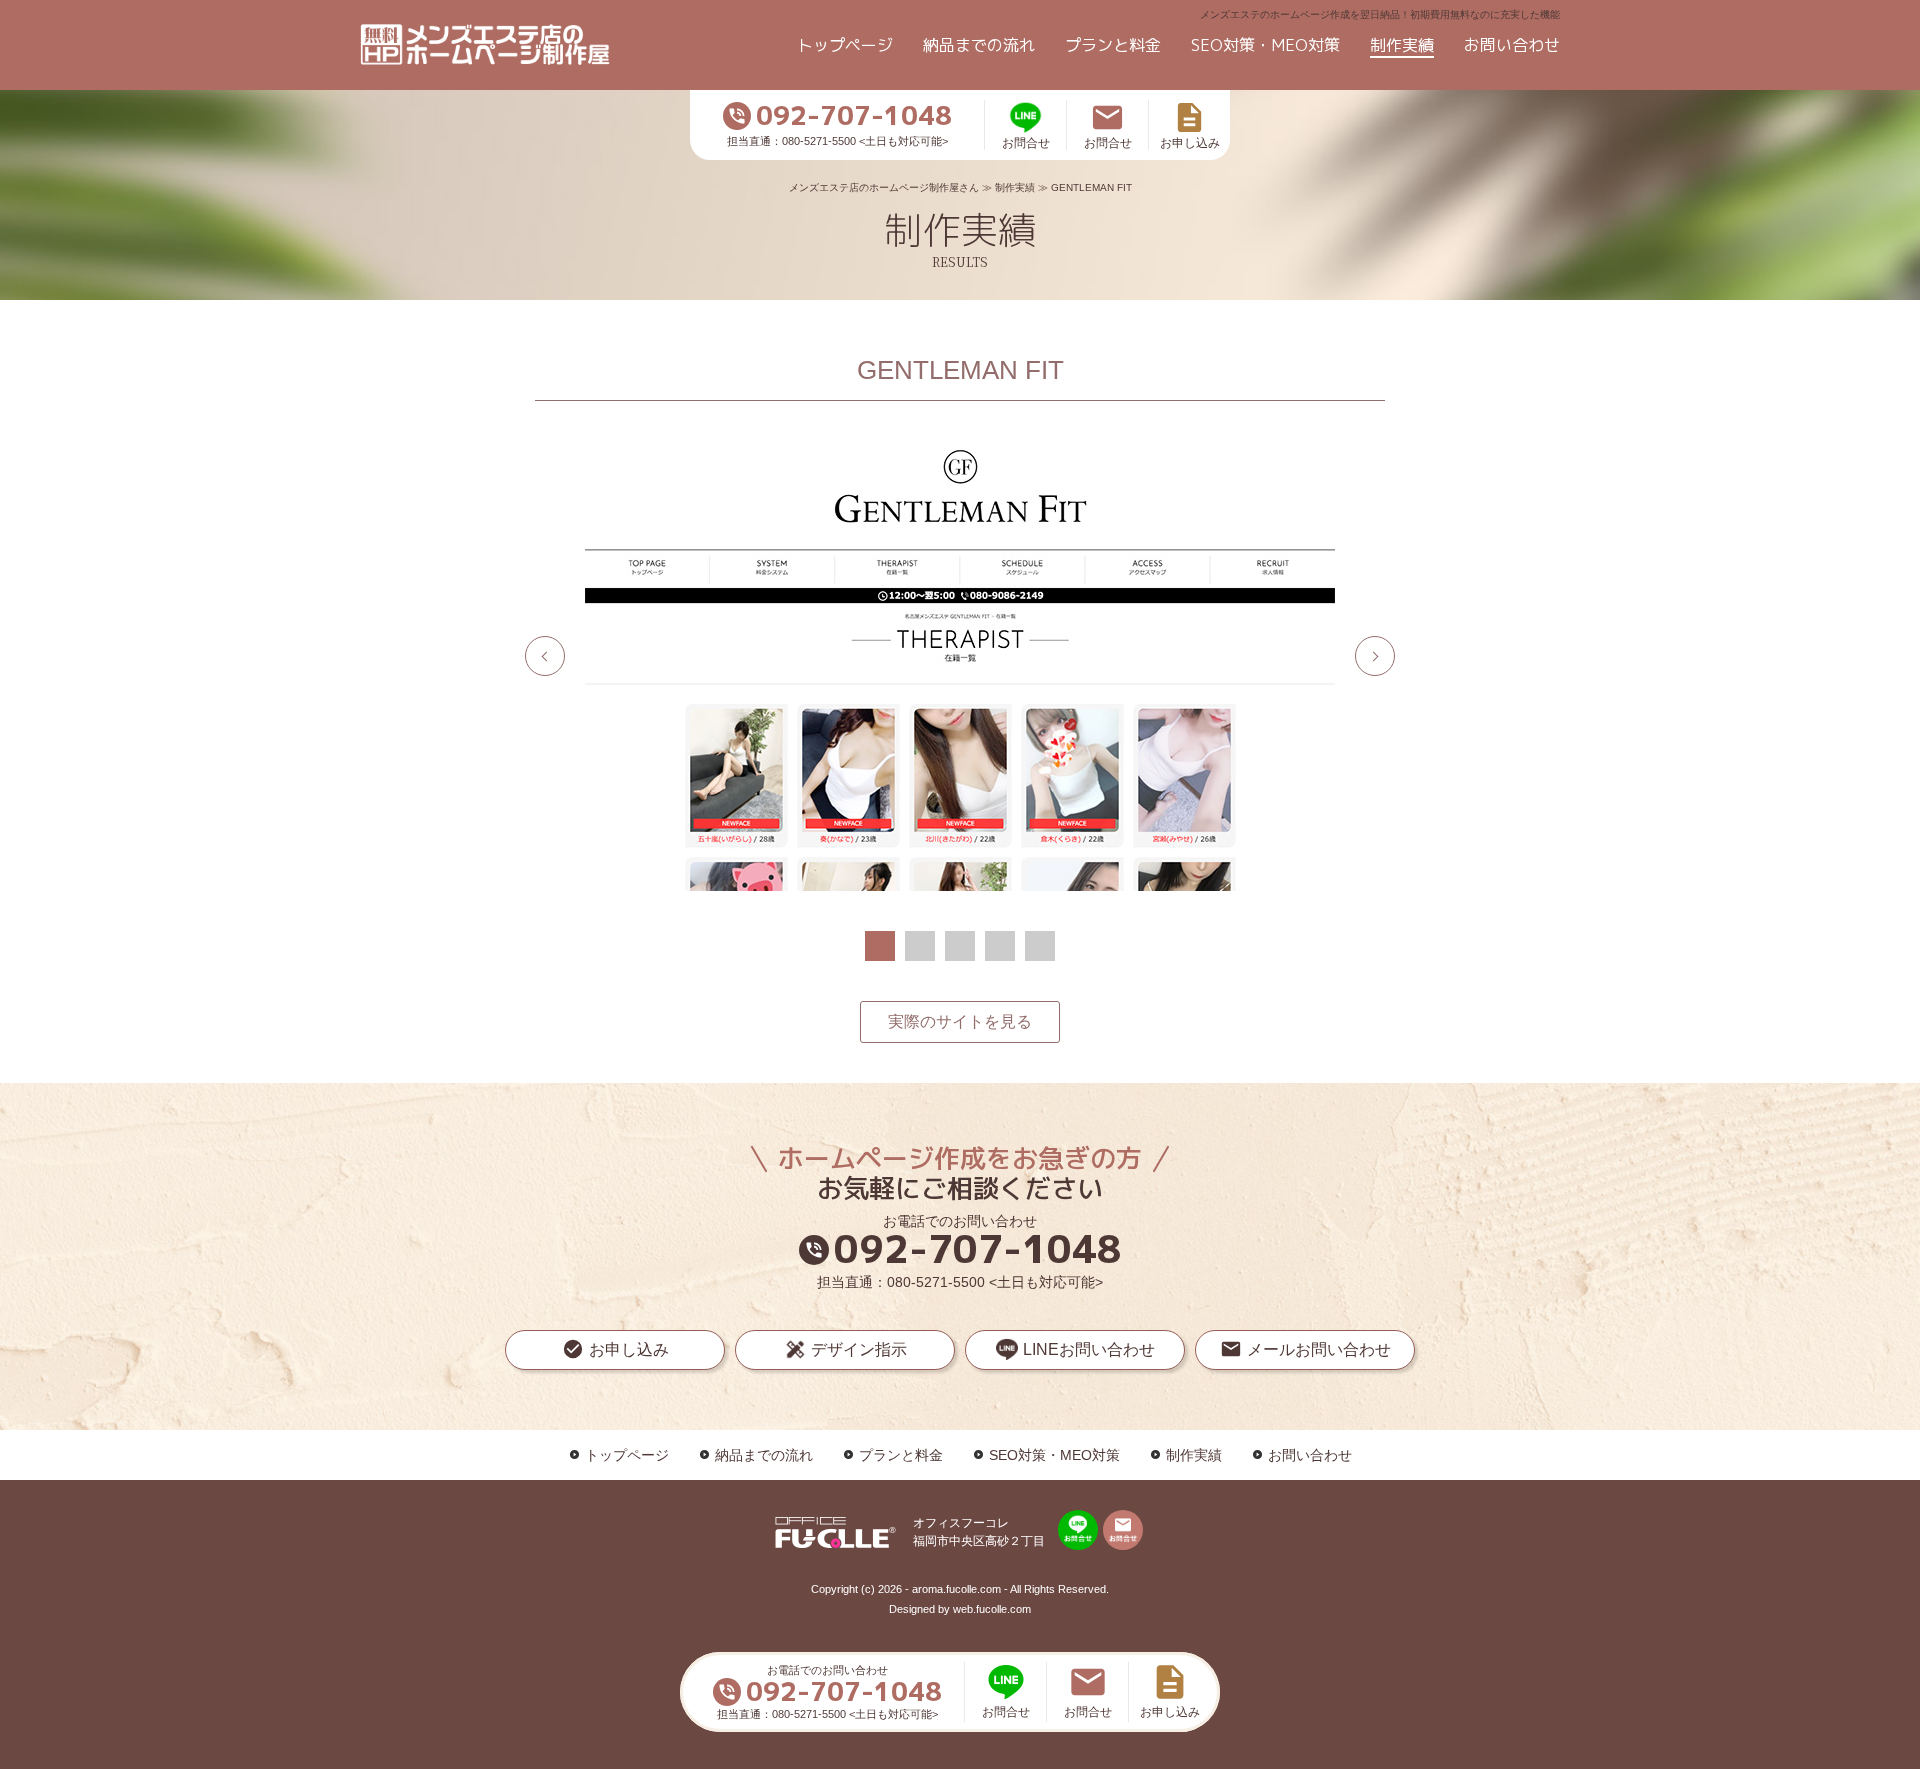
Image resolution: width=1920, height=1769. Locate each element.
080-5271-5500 (936, 1282)
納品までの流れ (979, 45)
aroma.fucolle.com (956, 1589)
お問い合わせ (1512, 45)
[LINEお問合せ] (1078, 1530)
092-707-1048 (963, 1249)
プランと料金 (1113, 45)
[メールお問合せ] (1123, 1530)
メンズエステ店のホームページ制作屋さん (884, 187)
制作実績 (1402, 45)
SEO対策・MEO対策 (1265, 45)
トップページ (845, 45)
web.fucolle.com (992, 1609)
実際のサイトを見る (960, 1021)
